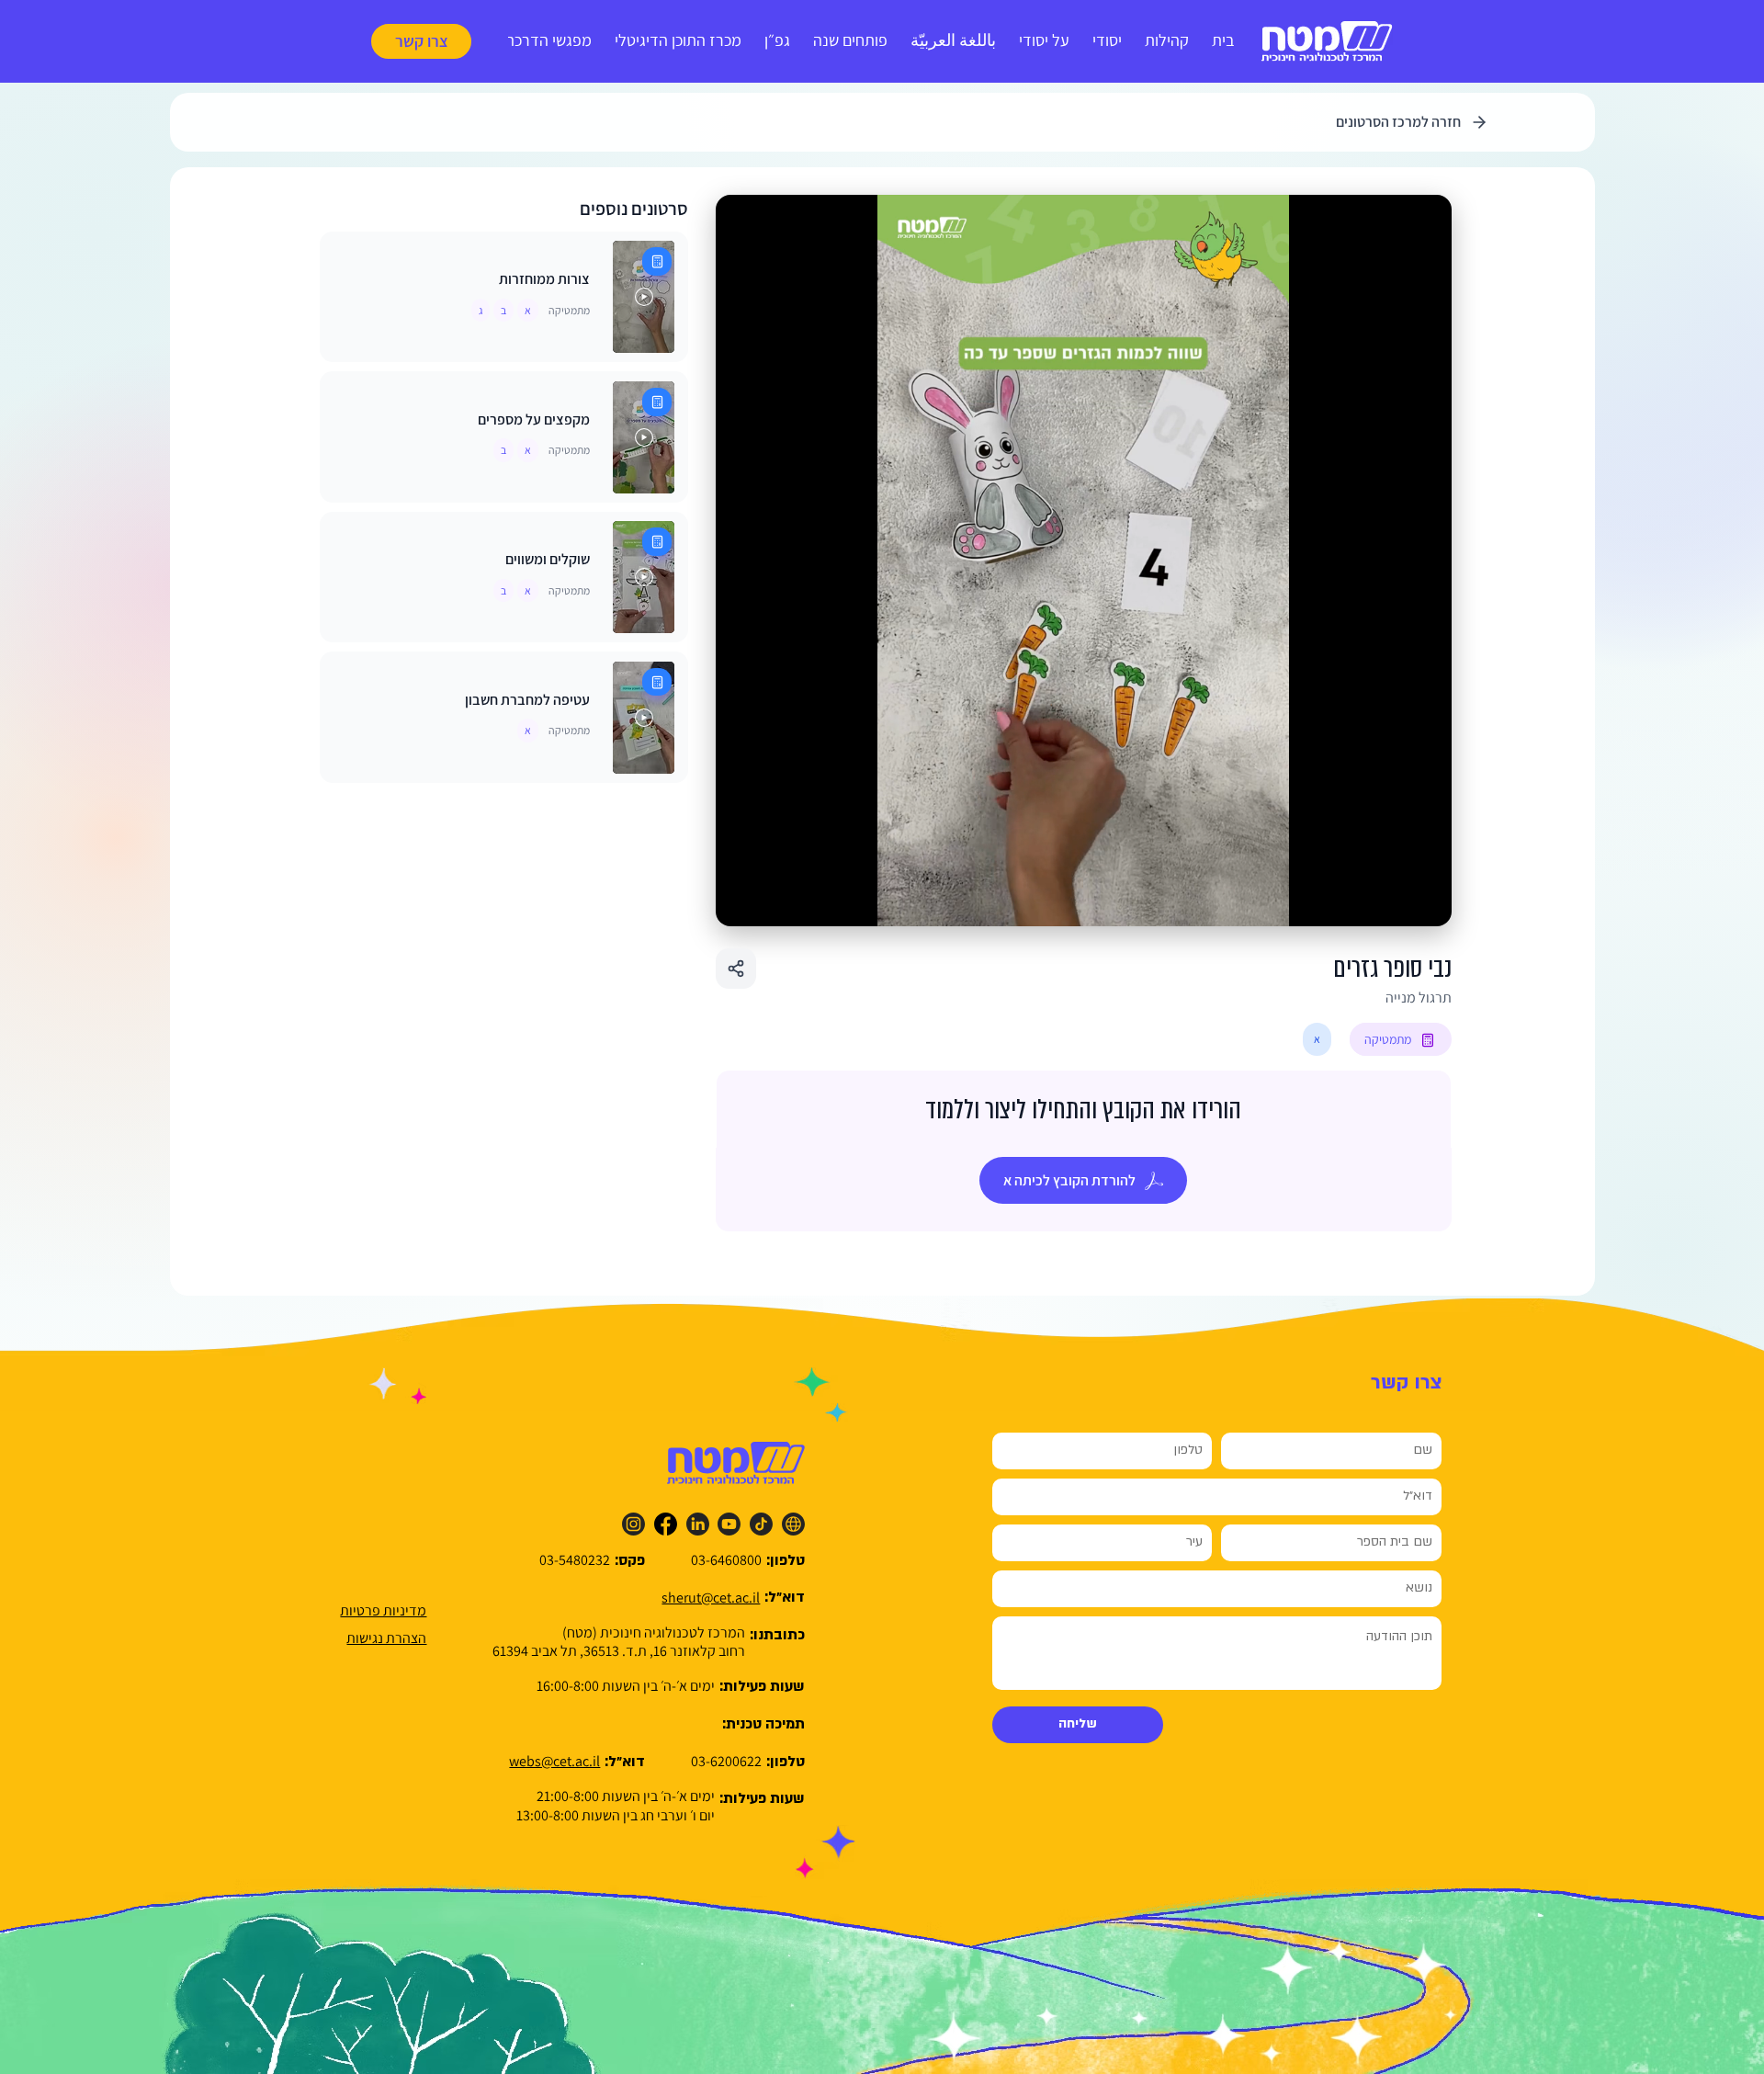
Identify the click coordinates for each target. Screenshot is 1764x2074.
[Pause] (740, 901)
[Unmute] (771, 901)
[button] (421, 41)
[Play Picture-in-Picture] (1396, 901)
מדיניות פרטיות (383, 1610)
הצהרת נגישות (386, 1638)
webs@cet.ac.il (554, 1761)
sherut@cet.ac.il (711, 1598)
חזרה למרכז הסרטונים (1398, 122)
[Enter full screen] (1427, 901)
